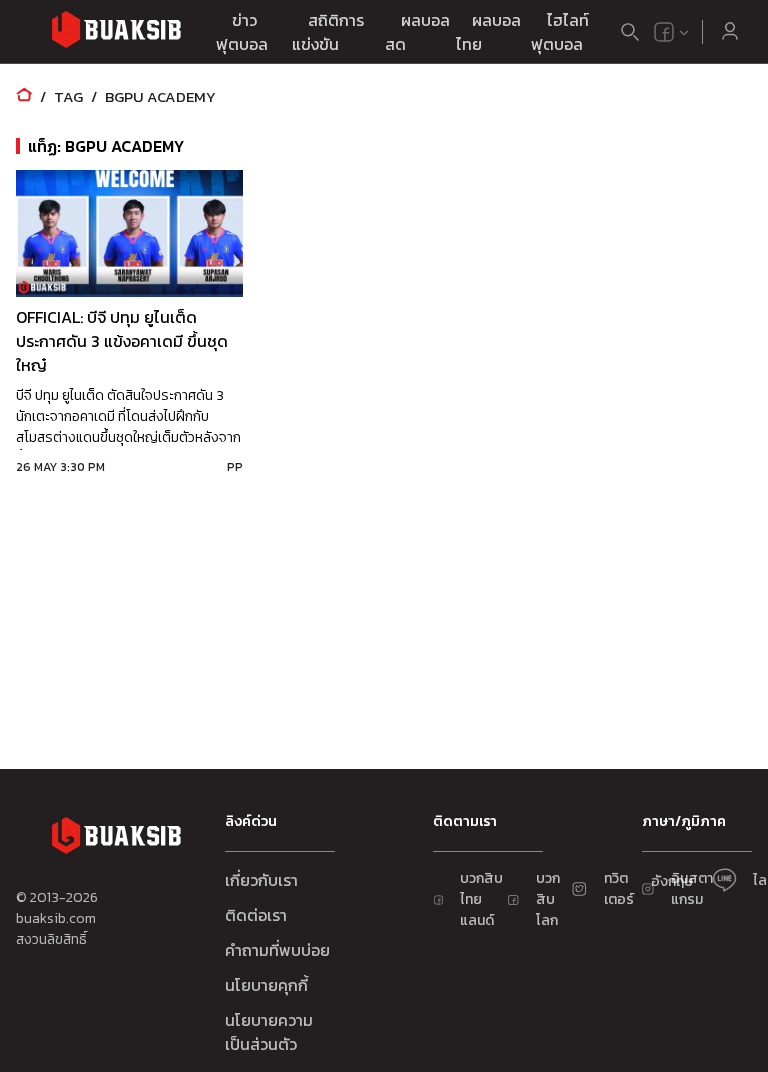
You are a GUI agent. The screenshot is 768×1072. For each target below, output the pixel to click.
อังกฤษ (672, 881)
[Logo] (116, 32)
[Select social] (672, 32)
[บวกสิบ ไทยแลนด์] (664, 32)
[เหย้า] (24, 96)
